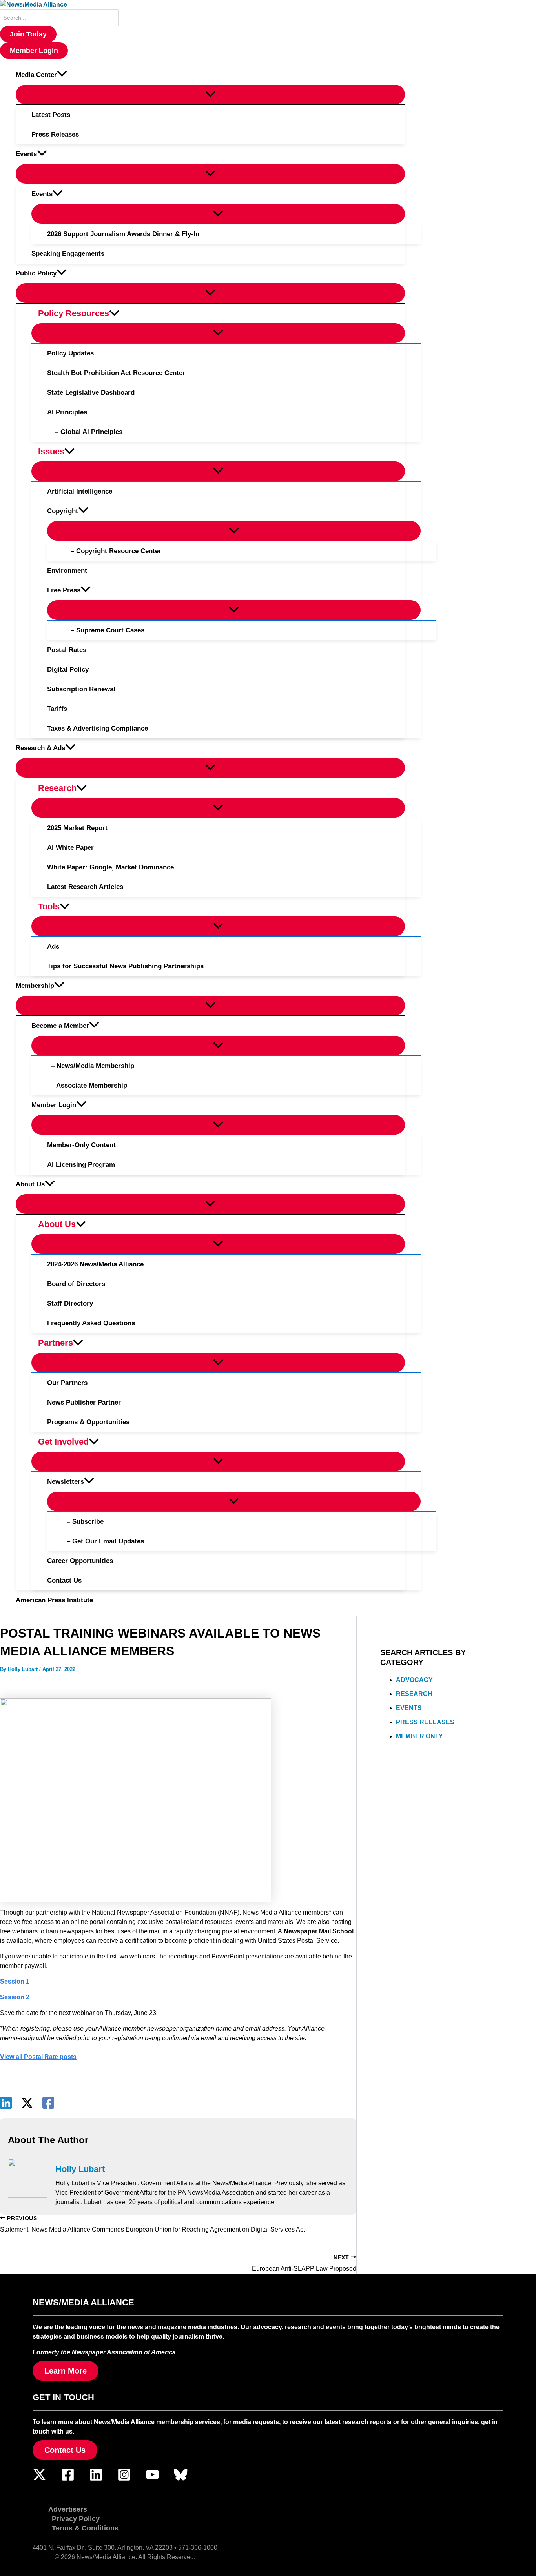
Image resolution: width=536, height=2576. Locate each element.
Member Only (419, 1736)
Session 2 (15, 1997)
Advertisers (68, 2509)
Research (414, 1694)
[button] (28, 34)
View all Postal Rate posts (38, 2057)
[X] (27, 2103)
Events (409, 1708)
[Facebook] (48, 2103)
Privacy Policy (76, 2519)
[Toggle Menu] (210, 95)
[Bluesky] (181, 2479)
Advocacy (414, 1680)
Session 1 (15, 1981)
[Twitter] (39, 2479)
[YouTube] (152, 2479)
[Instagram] (124, 2479)
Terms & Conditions (85, 2528)
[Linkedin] (6, 2103)
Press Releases (425, 1722)
